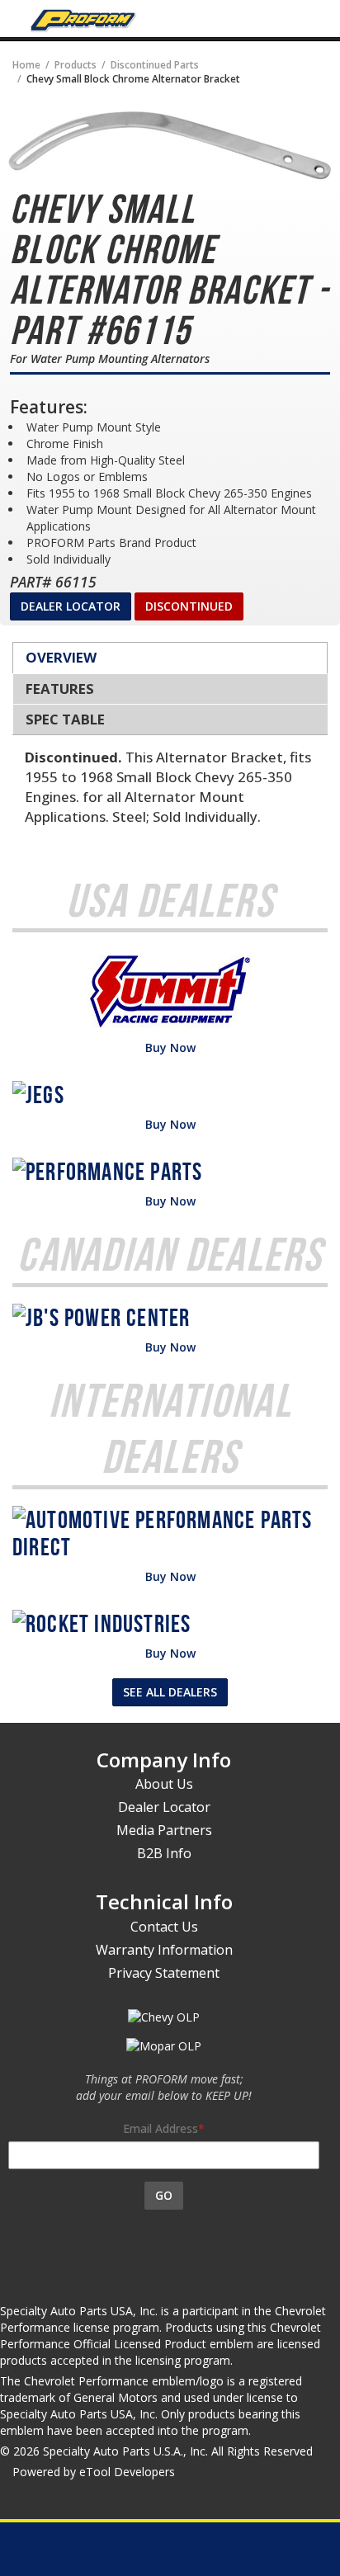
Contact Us (164, 1927)
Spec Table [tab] (65, 719)
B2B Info (164, 1853)
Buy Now (170, 1047)
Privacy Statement (164, 1973)
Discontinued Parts (155, 64)
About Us (164, 1784)
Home (26, 64)
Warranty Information (164, 1950)
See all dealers (170, 1692)
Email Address (161, 2128)
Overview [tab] (61, 657)
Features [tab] (60, 689)
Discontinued (189, 606)
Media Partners (164, 1830)
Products (76, 64)
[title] (170, 146)
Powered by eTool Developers (94, 2472)
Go (164, 2195)
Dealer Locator (71, 606)
